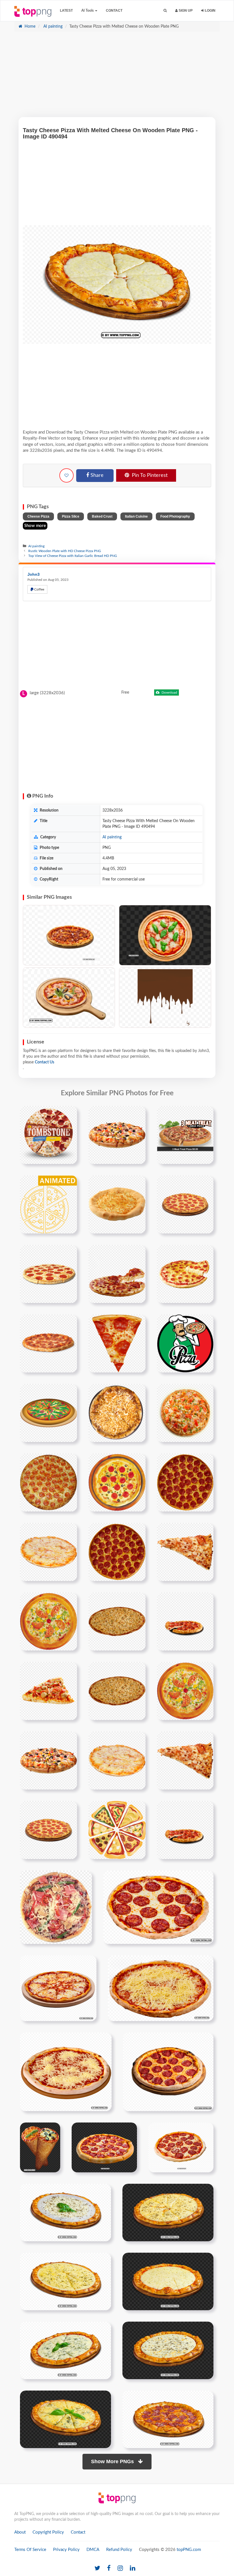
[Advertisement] (117, 77)
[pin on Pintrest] (69, 1114)
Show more (35, 526)
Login (210, 11)
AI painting (52, 26)
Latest (66, 11)
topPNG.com (189, 2550)
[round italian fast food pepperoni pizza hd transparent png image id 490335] (168, 2072)
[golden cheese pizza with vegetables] (49, 1760)
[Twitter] (97, 2568)
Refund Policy (119, 2550)
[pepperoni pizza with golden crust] (117, 1552)
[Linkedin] (133, 2568)
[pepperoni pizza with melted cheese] (49, 1482)
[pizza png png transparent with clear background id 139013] (185, 1204)
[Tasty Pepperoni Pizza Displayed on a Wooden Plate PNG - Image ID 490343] (69, 935)
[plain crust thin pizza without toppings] (117, 1691)
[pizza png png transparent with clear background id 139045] (185, 1274)
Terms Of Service (30, 2550)
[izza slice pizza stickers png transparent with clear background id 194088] (117, 1343)
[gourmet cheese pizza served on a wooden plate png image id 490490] (65, 2350)
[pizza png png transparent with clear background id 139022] (117, 1274)
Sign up (185, 11)
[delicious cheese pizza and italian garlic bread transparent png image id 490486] (65, 2281)
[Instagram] (120, 2568)
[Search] (165, 11)
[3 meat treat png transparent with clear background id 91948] (185, 1135)
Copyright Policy (48, 2532)
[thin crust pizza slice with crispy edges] (185, 1552)
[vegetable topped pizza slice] (56, 1907)
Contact (114, 11)
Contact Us (45, 1062)
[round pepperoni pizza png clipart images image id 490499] (168, 2419)
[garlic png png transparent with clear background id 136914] (117, 1204)
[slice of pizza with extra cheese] (185, 1830)
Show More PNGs (113, 2461)
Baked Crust (102, 516)
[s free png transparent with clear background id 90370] (117, 1135)
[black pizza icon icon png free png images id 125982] (49, 1204)
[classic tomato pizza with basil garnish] (185, 1621)
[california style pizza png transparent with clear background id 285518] (185, 1413)
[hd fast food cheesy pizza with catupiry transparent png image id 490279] (66, 2072)
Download (169, 692)
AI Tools (88, 11)
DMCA (93, 2550)
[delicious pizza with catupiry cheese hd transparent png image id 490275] (161, 1988)
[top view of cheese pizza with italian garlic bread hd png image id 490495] (65, 2419)
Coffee (39, 589)
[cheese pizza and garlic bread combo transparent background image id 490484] (65, 2212)
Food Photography (175, 516)
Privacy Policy (66, 2550)
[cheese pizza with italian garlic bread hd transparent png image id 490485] (168, 2212)
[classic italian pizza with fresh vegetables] (185, 1691)
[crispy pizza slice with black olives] (49, 1691)
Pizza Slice (71, 516)
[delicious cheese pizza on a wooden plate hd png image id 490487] (168, 2281)
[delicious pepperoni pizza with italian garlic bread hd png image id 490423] (104, 2147)
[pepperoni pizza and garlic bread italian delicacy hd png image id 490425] (181, 2147)
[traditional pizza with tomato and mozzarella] (49, 1621)
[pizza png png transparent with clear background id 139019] (49, 1274)
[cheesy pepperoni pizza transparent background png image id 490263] (158, 1907)
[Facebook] (109, 2568)
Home (29, 26)
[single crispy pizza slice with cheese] (185, 1760)
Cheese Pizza (38, 516)
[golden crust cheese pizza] (117, 1760)
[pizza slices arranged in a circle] (117, 1830)
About (20, 2532)
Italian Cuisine (136, 516)
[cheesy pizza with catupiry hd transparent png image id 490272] (58, 1988)
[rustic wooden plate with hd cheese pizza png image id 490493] (168, 2350)
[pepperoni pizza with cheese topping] (117, 1482)
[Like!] (66, 475)
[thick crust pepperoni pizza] (49, 1830)
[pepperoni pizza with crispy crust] (185, 1482)
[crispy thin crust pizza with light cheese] (117, 1621)
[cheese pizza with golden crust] (49, 1552)
